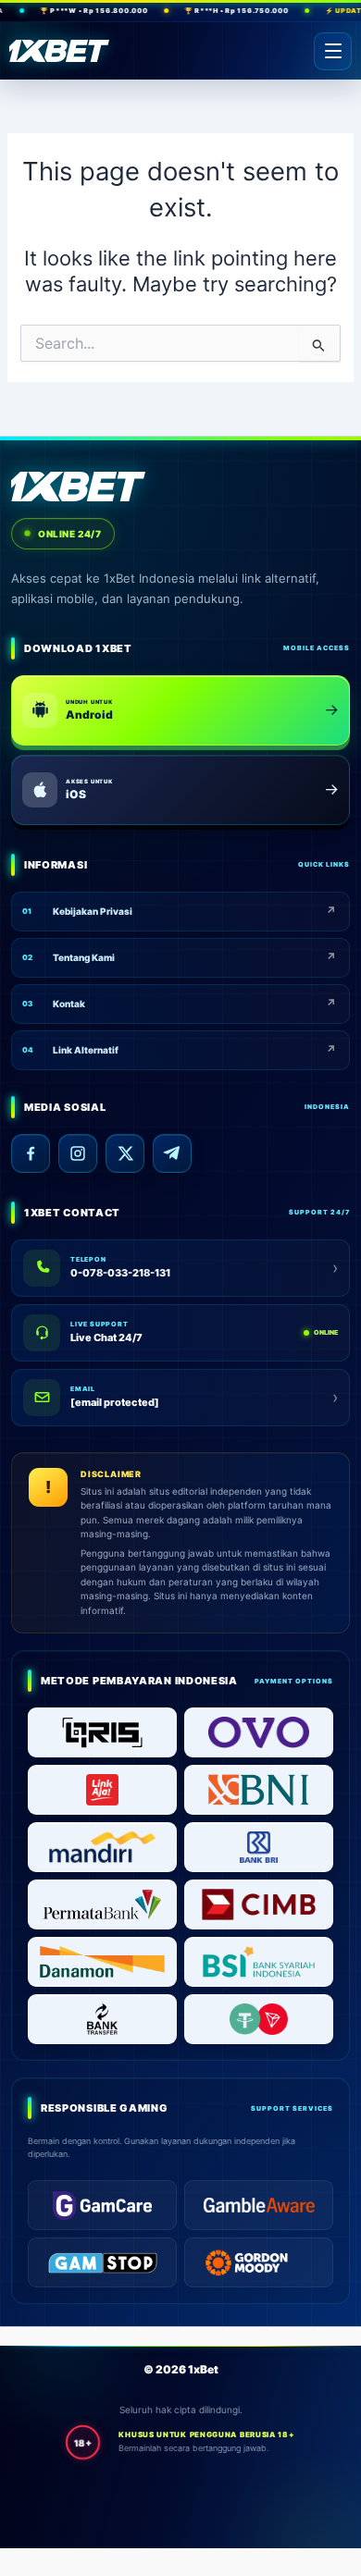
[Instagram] (78, 1153)
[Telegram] (172, 1153)
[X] (125, 1153)
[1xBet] (59, 51)
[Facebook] (31, 1153)
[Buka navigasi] (333, 51)
